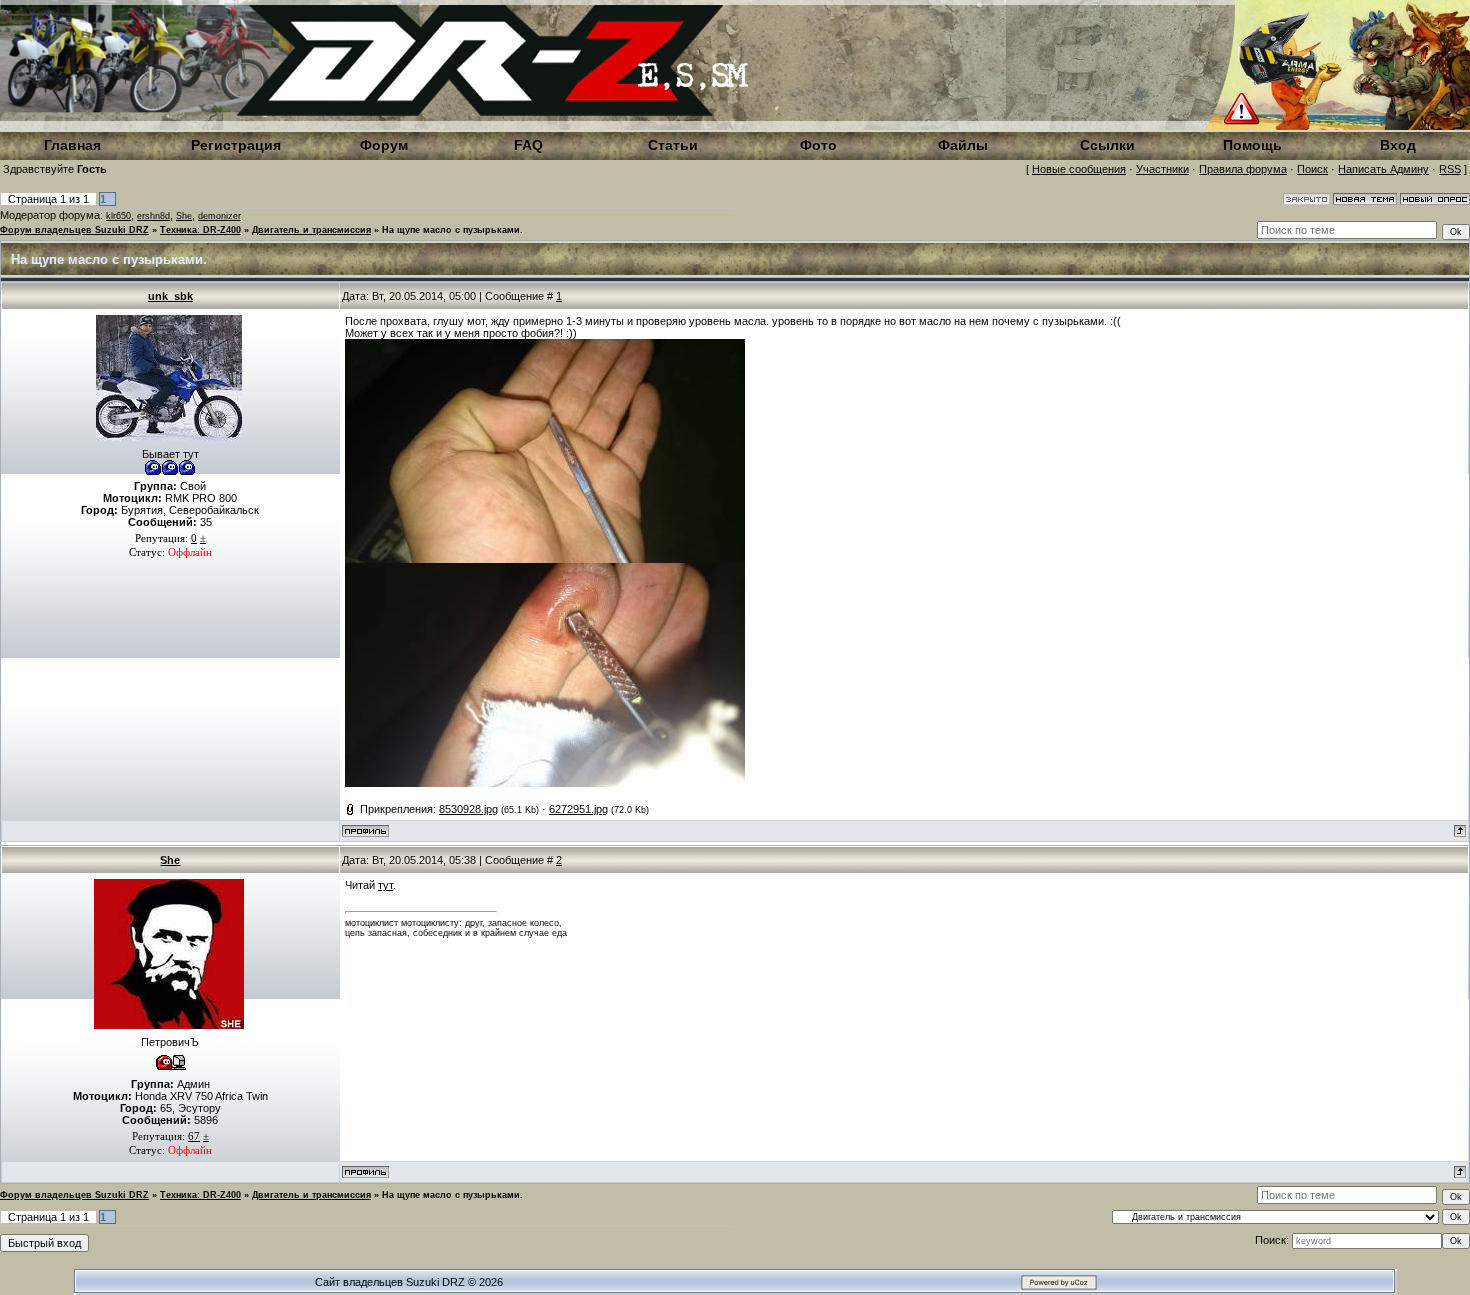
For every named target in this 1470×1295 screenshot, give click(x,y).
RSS (1450, 169)
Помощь (1252, 145)
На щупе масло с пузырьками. (452, 230)
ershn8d (153, 216)
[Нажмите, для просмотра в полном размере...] (545, 559)
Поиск (1312, 169)
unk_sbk (170, 296)
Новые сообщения (1079, 169)
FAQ (528, 145)
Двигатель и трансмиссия (311, 230)
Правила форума (1243, 169)
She (184, 216)
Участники (1162, 169)
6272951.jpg (578, 809)
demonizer (219, 216)
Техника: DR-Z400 (200, 230)
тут (385, 885)
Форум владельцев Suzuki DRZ (74, 230)
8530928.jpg (468, 809)
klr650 (118, 216)
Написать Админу (1383, 169)
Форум (384, 145)
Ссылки (1107, 145)
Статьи (673, 145)
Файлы (963, 145)
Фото (818, 145)
